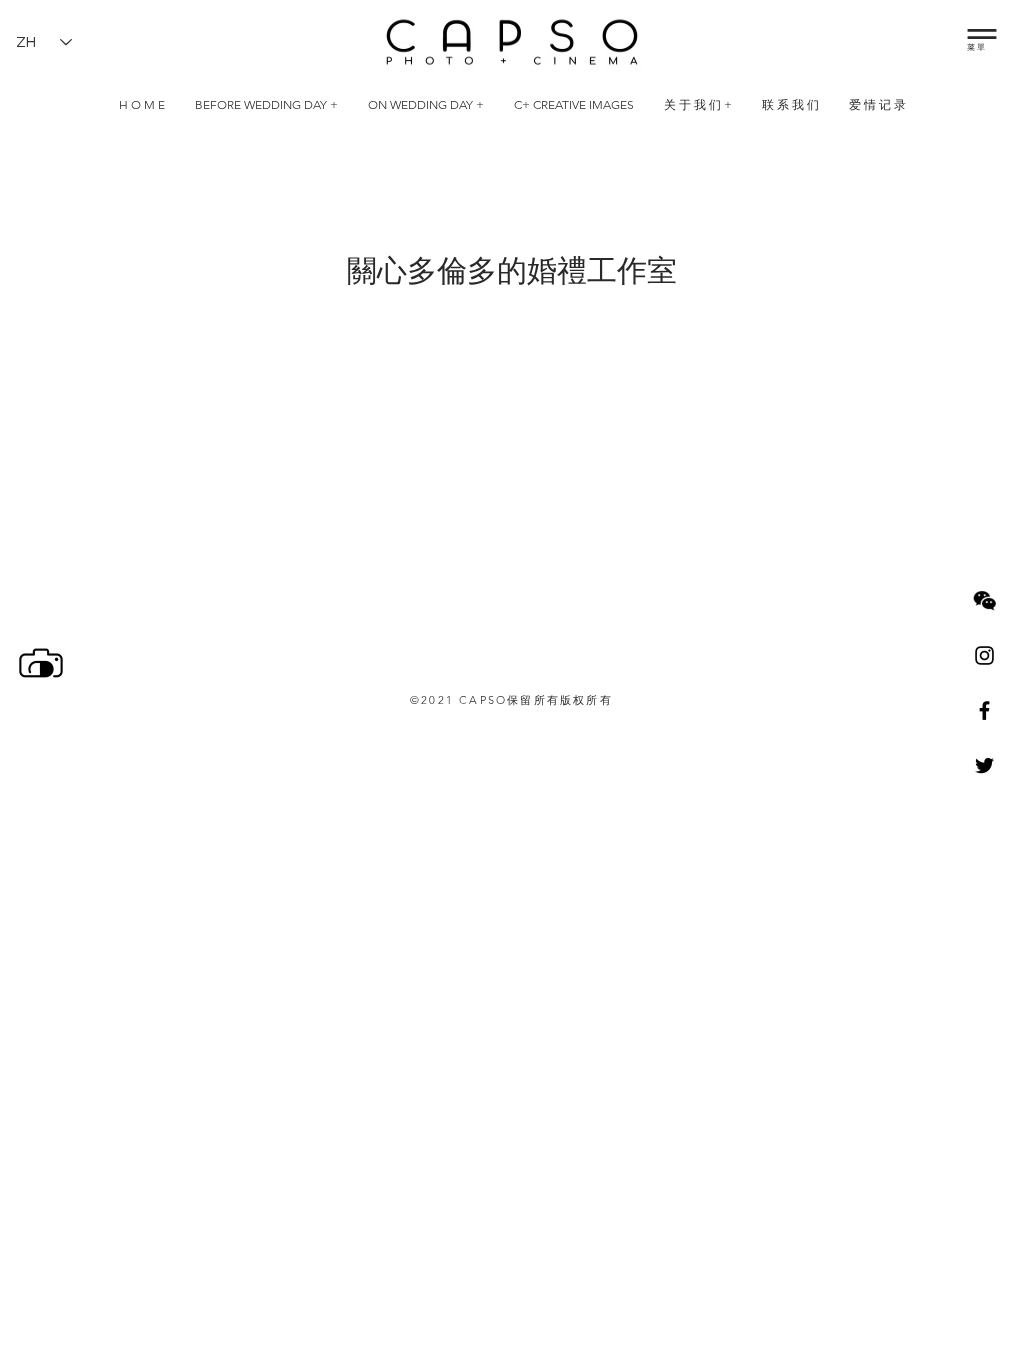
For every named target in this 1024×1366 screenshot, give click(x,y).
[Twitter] (984, 765)
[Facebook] (984, 710)
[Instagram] (984, 655)
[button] (982, 34)
